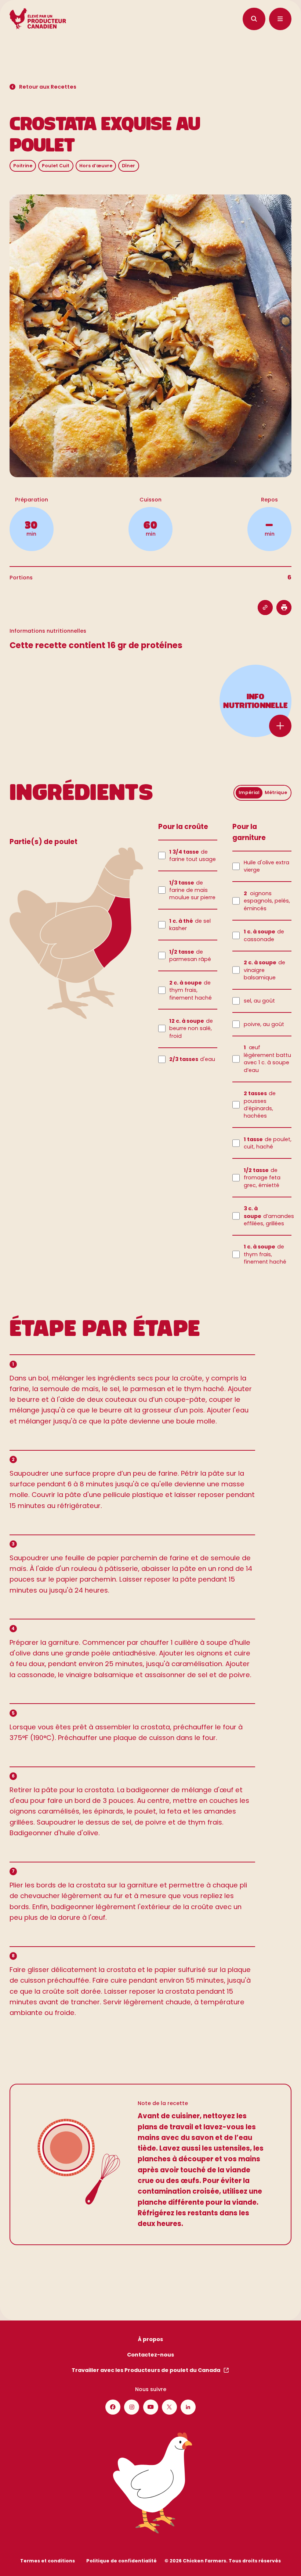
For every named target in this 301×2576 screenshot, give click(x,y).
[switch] (263, 793)
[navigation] (254, 19)
